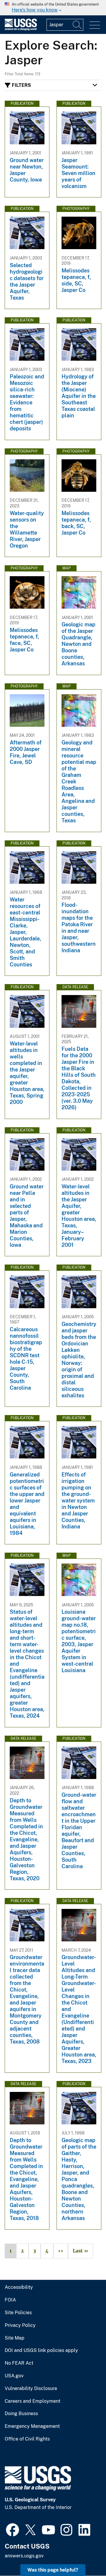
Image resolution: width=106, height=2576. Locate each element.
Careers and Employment (33, 2401)
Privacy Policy (20, 2325)
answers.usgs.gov (24, 2556)
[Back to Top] (85, 2555)
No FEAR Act (19, 2363)
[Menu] (95, 25)
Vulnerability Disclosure (31, 2389)
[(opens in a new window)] (13, 2529)
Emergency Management (32, 2426)
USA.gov (14, 2376)
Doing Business (21, 2414)
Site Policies (18, 2313)
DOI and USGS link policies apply (41, 2350)
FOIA (10, 2300)
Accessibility (19, 2287)
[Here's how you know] (53, 8)
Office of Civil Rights (27, 2439)
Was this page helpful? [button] (53, 2570)
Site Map (15, 2338)
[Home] (21, 29)
